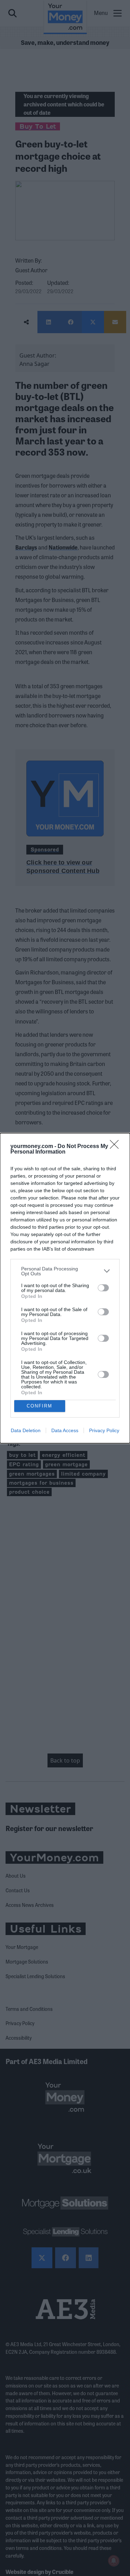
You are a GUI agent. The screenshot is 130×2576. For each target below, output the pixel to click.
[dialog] (65, 1288)
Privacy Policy (104, 1430)
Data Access (65, 1430)
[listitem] (65, 1271)
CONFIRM (40, 1406)
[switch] (103, 1288)
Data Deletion (26, 1430)
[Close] (116, 1147)
